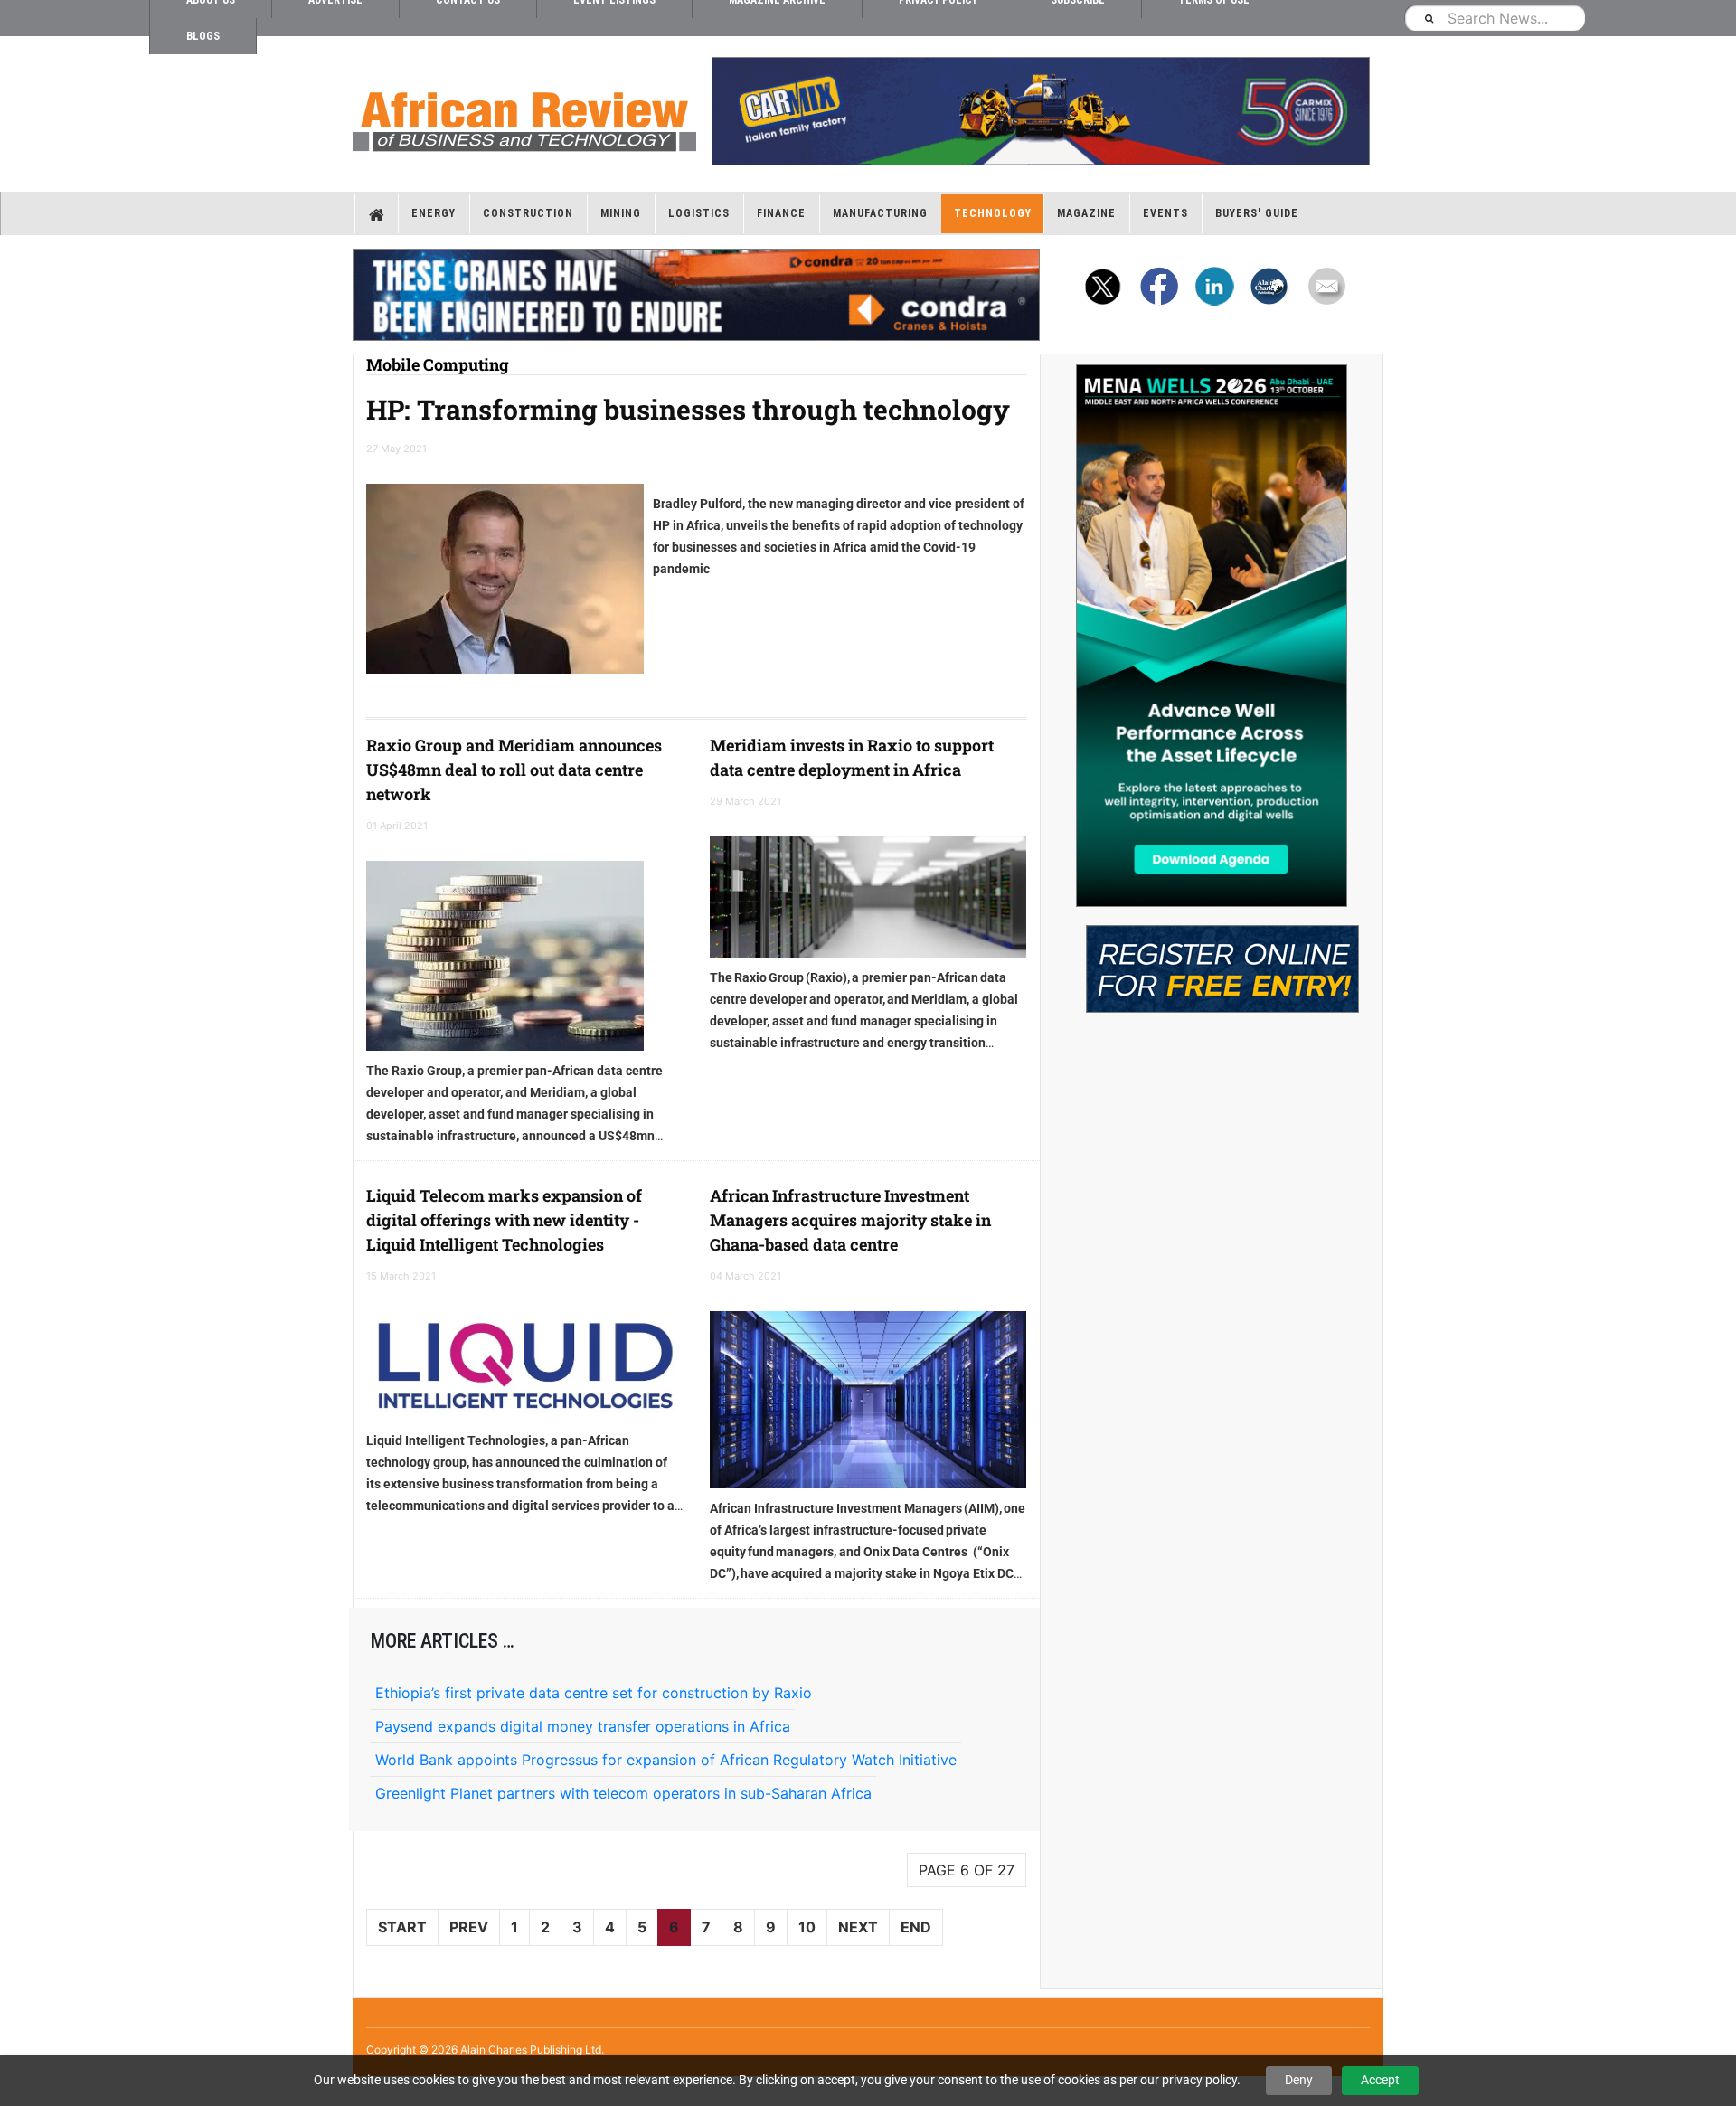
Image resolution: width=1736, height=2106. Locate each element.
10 (807, 1927)
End (916, 1927)
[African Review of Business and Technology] (524, 116)
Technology (993, 213)
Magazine (1086, 213)
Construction (528, 213)
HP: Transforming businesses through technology (688, 409)
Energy (434, 213)
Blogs (203, 36)
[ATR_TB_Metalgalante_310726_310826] (1040, 111)
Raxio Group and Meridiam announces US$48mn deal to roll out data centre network (514, 770)
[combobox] (1495, 18)
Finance (781, 213)
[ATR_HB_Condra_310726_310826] (696, 295)
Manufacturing (880, 213)
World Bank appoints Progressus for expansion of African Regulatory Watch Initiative (666, 1760)
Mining (621, 213)
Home (377, 213)
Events (1165, 213)
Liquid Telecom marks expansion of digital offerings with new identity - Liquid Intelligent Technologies (504, 1220)
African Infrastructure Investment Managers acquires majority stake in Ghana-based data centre (850, 1220)
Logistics (699, 213)
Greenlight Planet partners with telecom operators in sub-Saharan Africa (623, 1793)
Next (858, 1927)
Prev (469, 1927)
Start (402, 1927)
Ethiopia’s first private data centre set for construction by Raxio (594, 1693)
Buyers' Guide (1257, 213)
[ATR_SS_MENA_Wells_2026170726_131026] (1212, 636)
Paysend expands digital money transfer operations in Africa (583, 1726)
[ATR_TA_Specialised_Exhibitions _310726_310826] (1212, 960)
